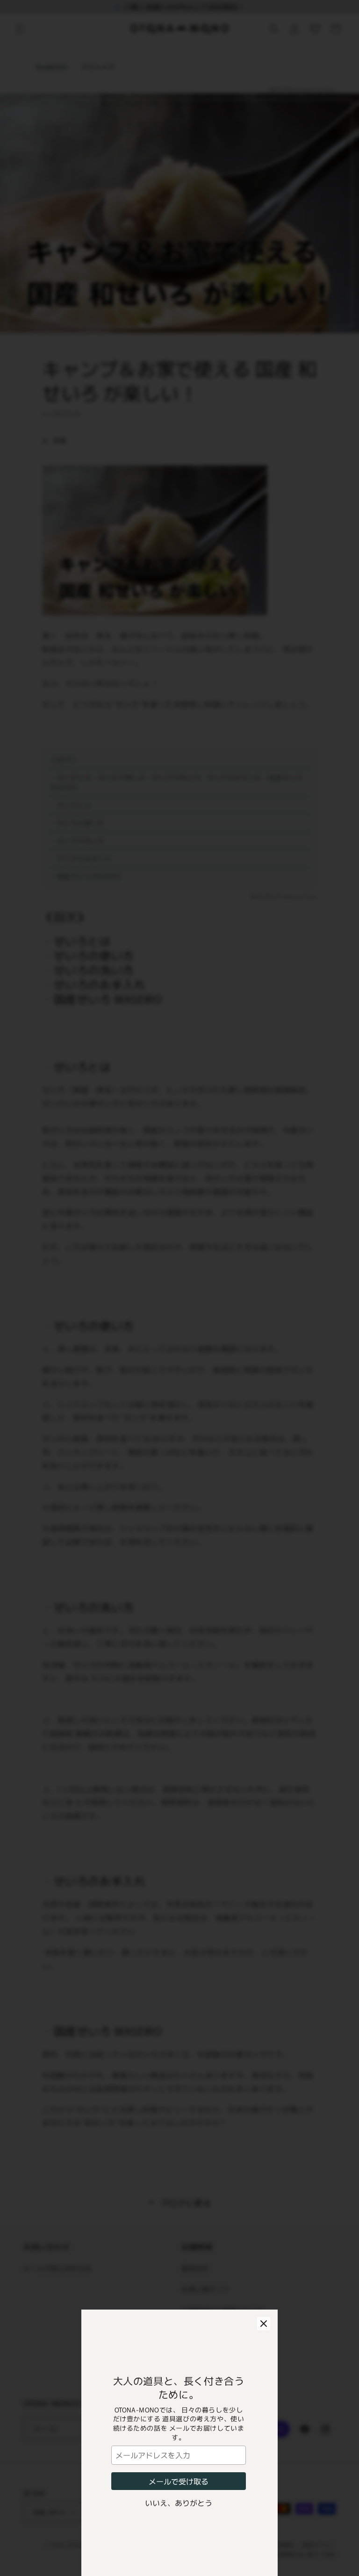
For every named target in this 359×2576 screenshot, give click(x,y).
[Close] (264, 2324)
